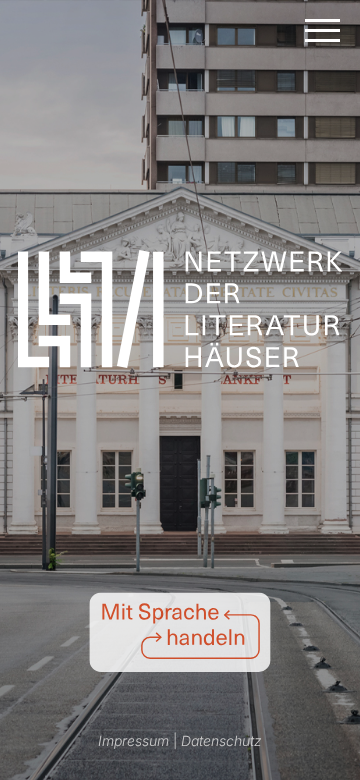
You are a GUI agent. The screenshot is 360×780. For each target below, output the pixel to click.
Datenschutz (221, 740)
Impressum (133, 740)
